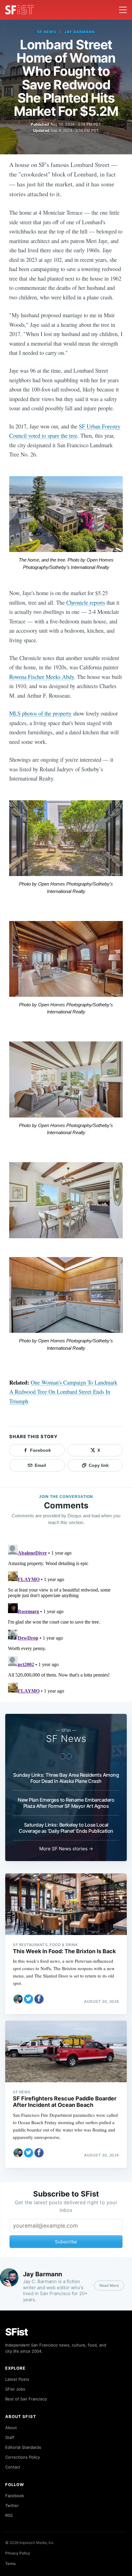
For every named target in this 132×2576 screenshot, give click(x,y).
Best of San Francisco (26, 2399)
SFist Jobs (15, 2389)
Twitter (12, 2505)
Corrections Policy (23, 2457)
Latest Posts (17, 2379)
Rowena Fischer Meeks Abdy (42, 677)
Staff (10, 2437)
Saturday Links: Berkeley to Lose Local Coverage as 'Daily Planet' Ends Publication (66, 1828)
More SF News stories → (66, 1849)
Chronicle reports (86, 602)
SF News (47, 32)
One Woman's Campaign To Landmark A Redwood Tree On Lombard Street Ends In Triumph (63, 1392)
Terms (10, 2564)
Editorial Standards (23, 2447)
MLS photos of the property (40, 713)
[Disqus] (66, 1619)
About (11, 2428)
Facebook (15, 2496)
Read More (109, 2285)
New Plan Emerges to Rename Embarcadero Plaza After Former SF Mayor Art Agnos (66, 1803)
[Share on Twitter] (29, 1999)
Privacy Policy (18, 2553)
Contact (13, 2467)
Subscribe (66, 2242)
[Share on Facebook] (39, 1999)
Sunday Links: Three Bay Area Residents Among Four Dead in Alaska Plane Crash (66, 1778)
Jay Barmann (80, 32)
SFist (17, 2332)
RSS (9, 2515)
